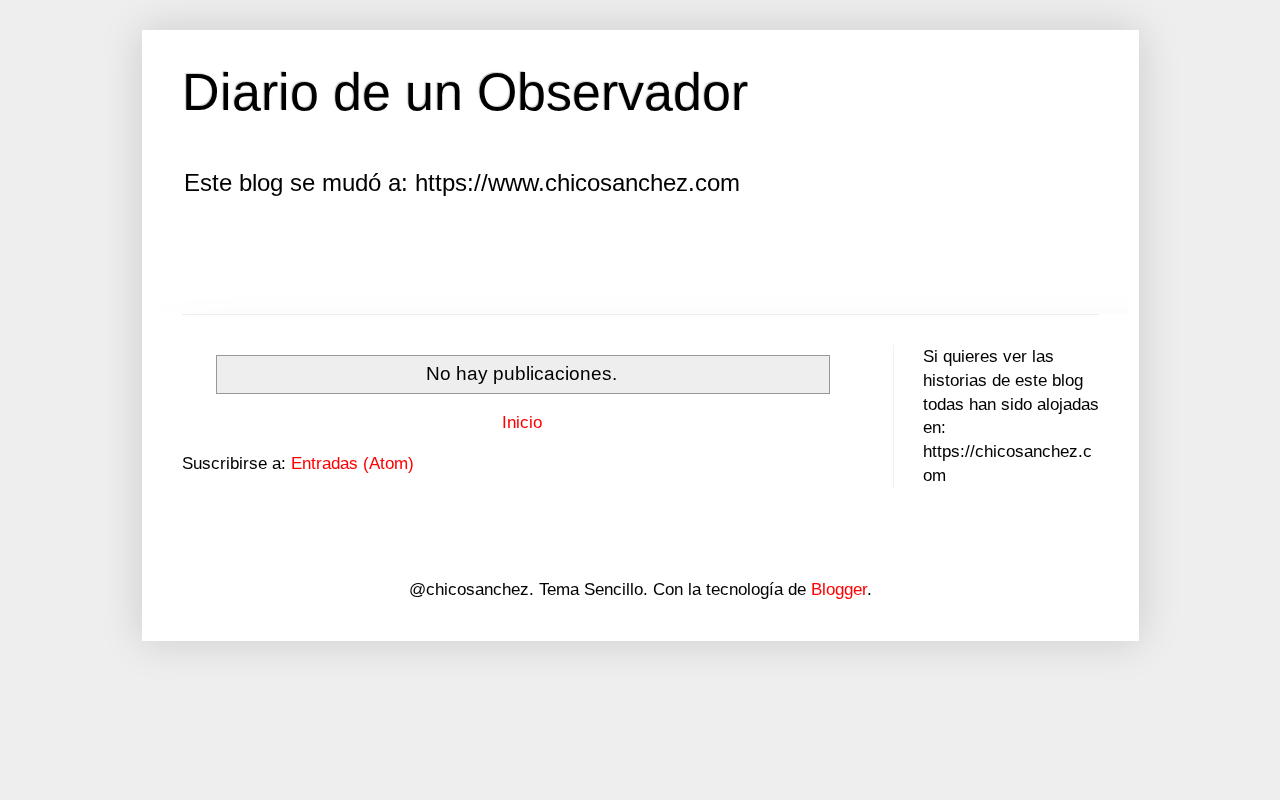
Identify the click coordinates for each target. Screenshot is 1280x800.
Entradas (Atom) (352, 463)
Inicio (522, 422)
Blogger (839, 589)
